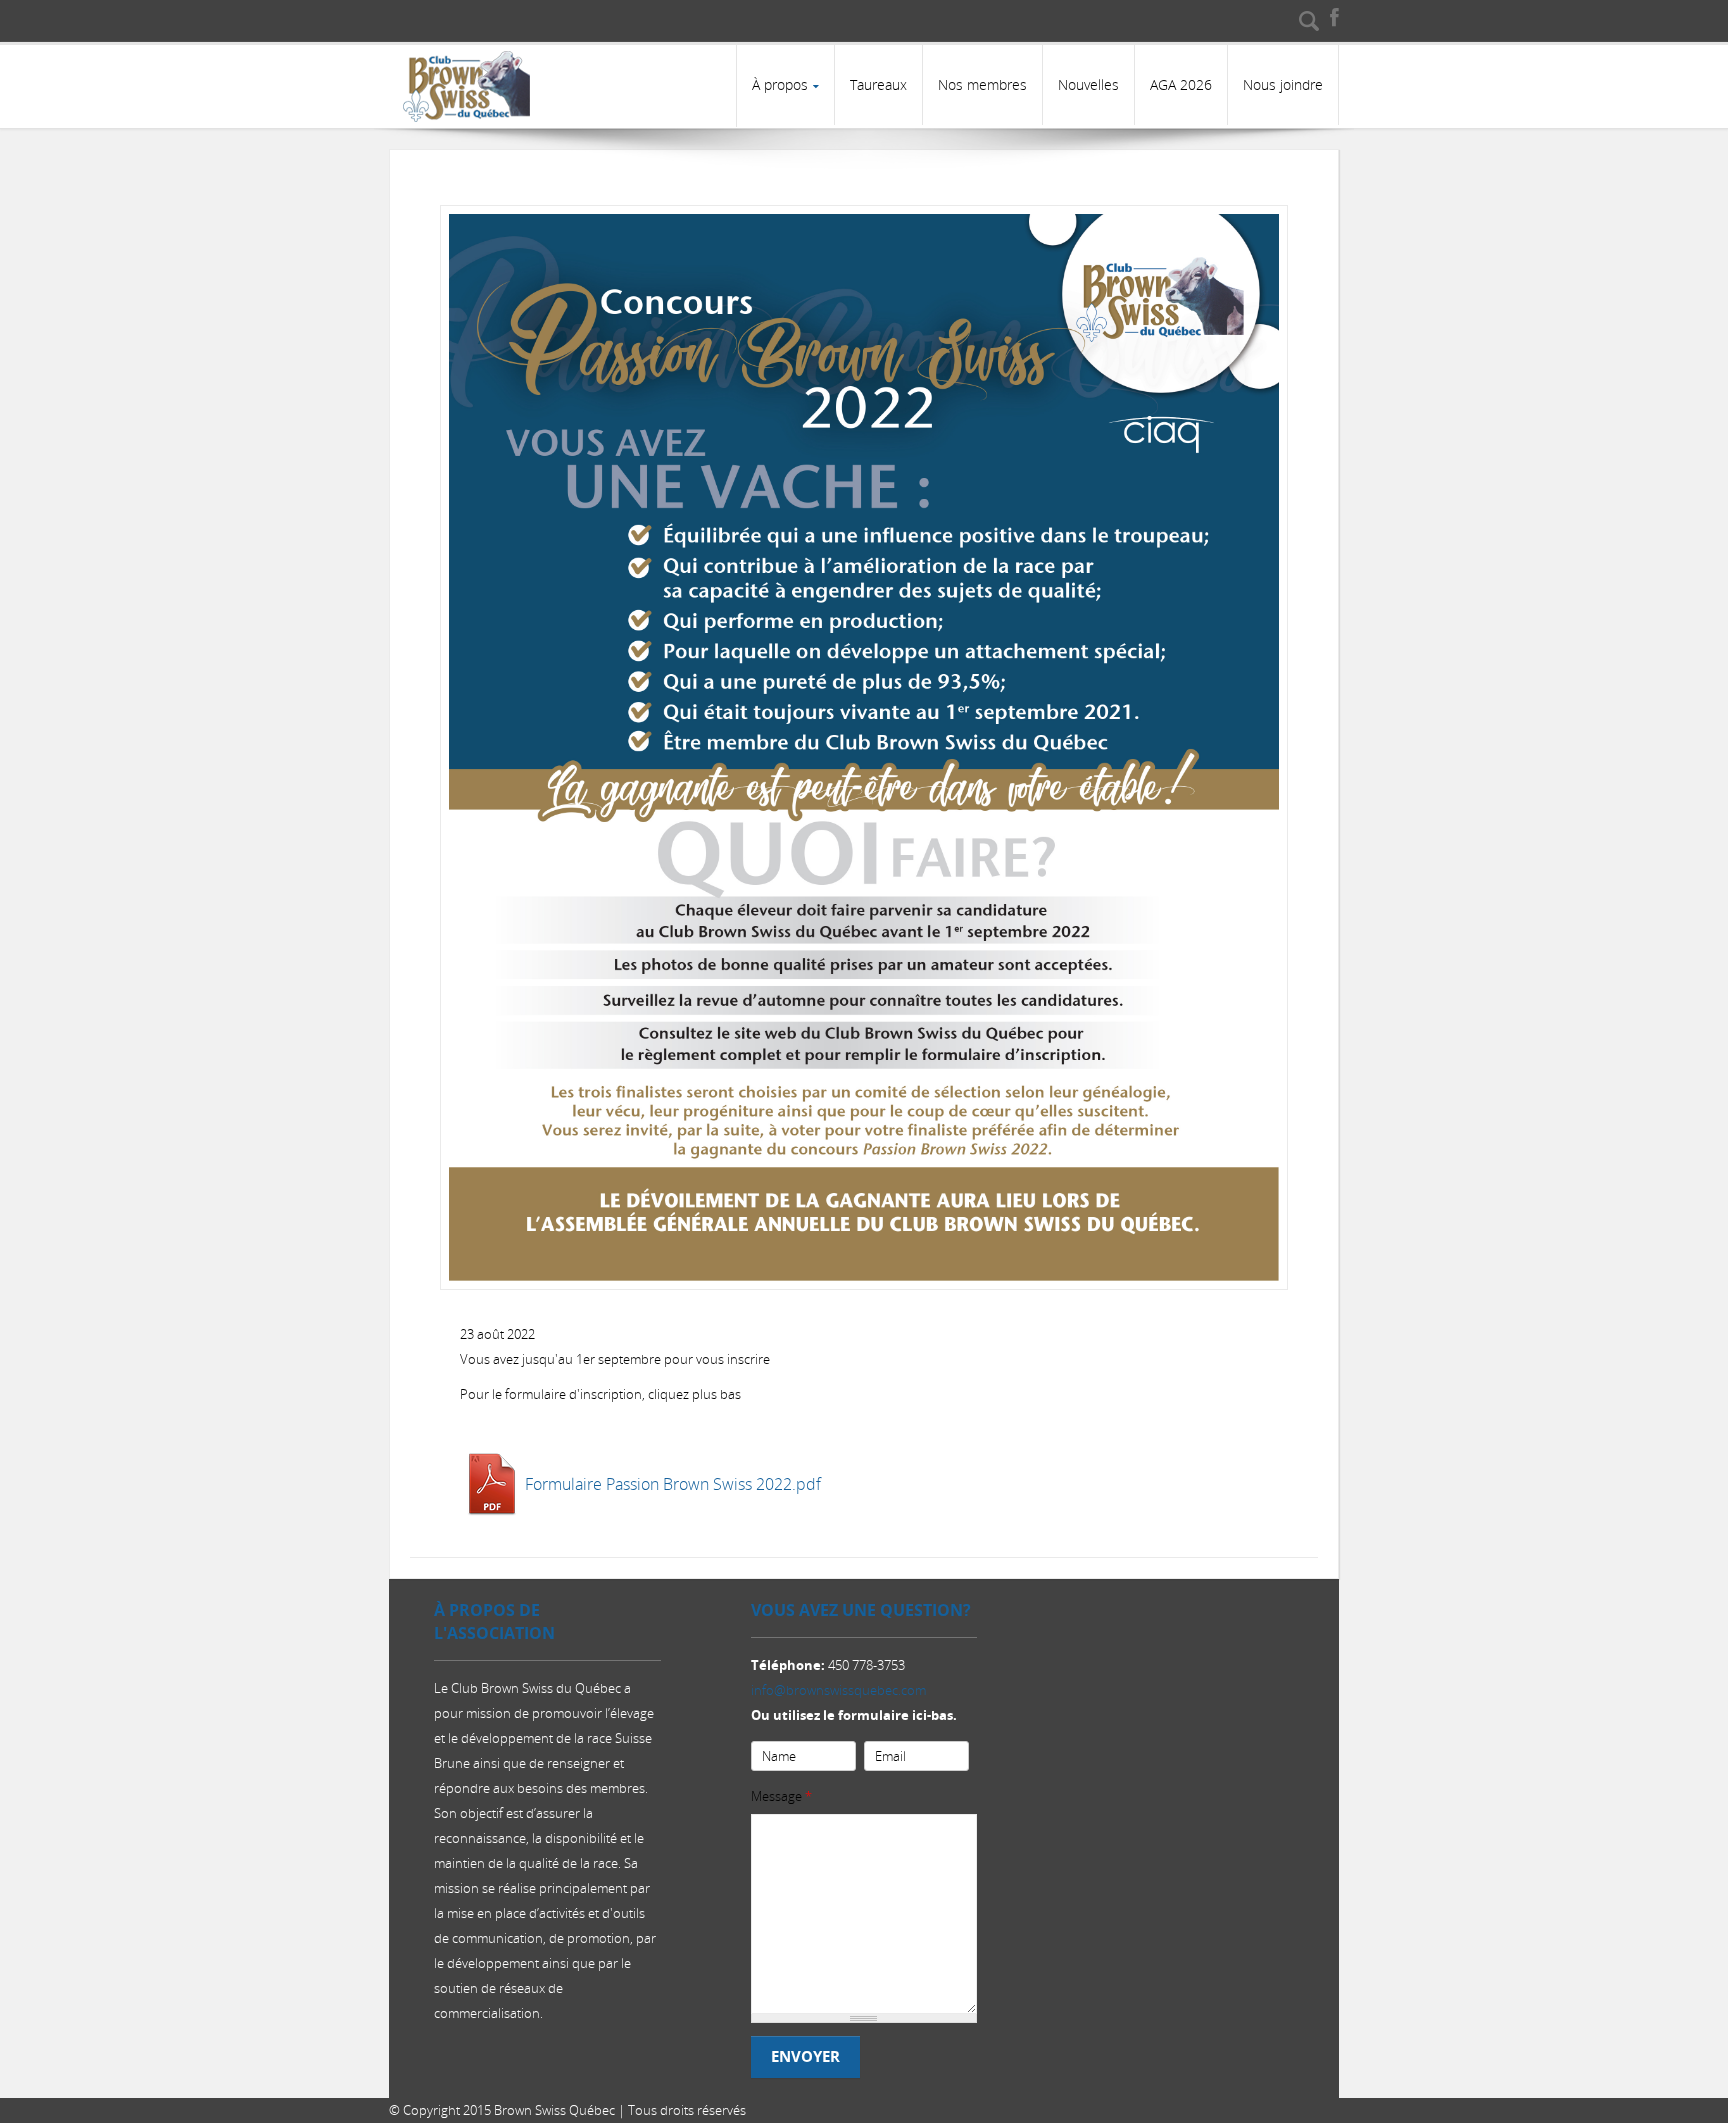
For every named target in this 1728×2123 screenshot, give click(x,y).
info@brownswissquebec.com (838, 1690)
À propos (780, 84)
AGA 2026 (1181, 84)
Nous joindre (1283, 84)
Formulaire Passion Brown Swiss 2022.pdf (673, 1484)
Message (781, 1796)
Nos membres (982, 84)
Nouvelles (1088, 84)
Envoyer (805, 2056)
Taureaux (878, 84)
